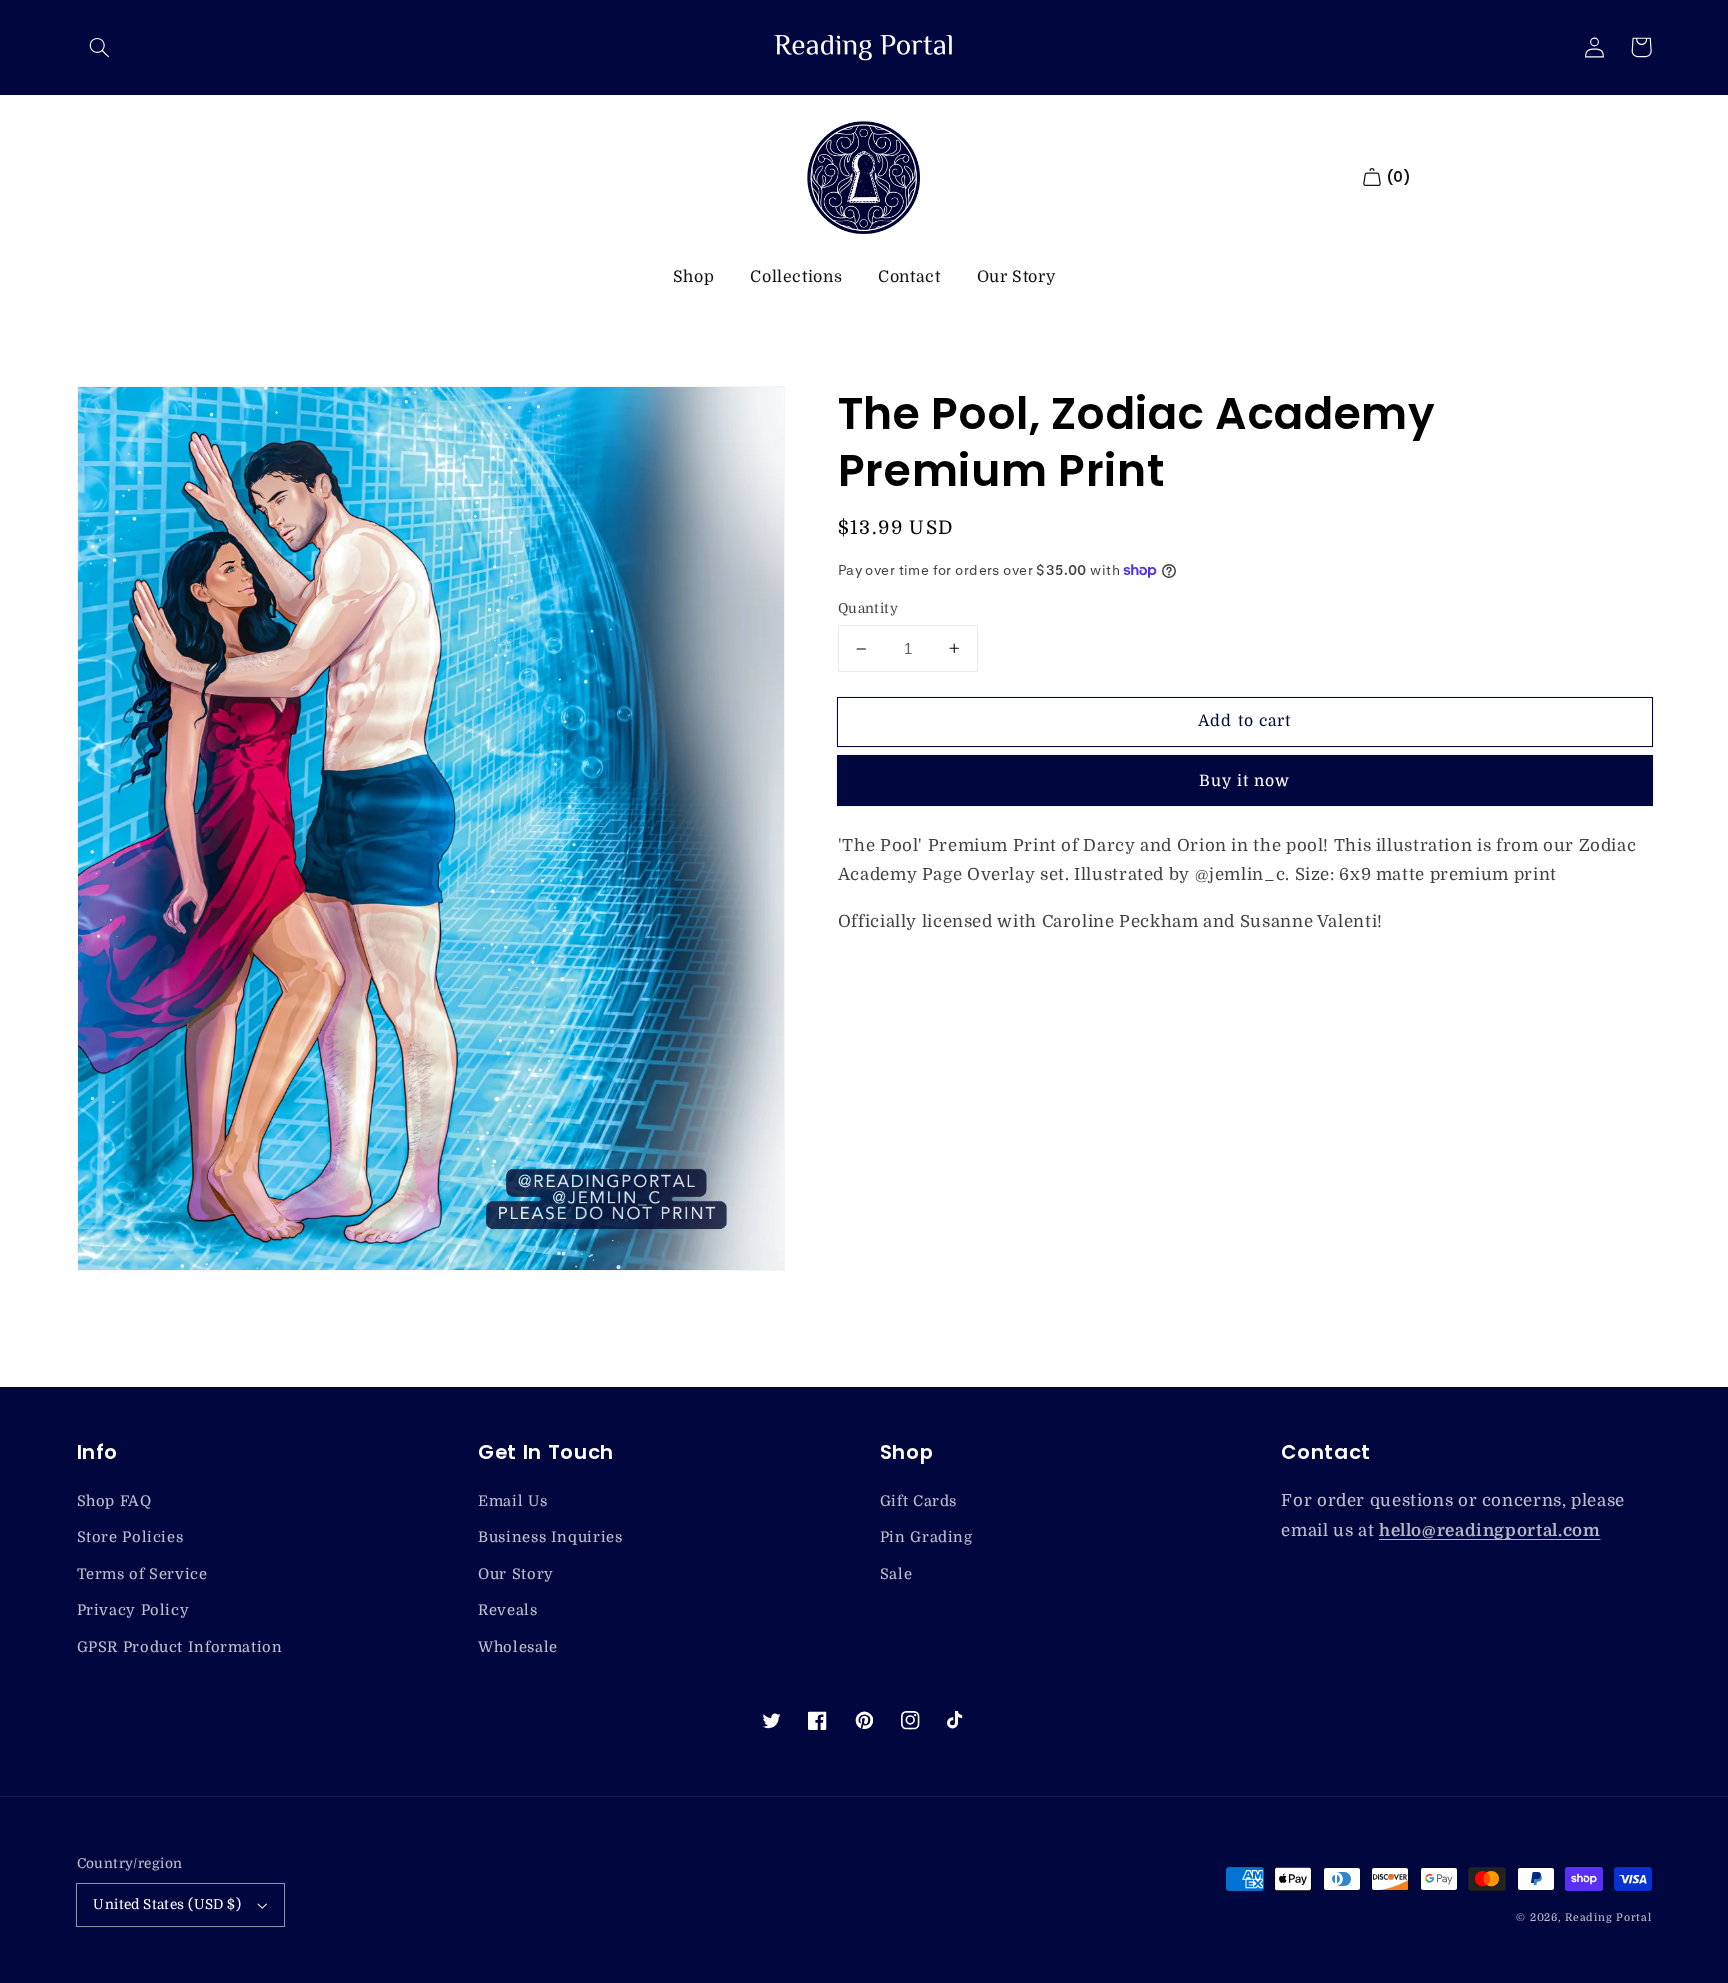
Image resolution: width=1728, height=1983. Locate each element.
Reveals (507, 1610)
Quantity (868, 608)
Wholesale (518, 1647)
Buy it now (1245, 781)
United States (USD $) (167, 1904)
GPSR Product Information (180, 1647)
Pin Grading (926, 1537)
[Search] (100, 47)
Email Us (512, 1501)
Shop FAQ (114, 1501)
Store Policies (130, 1537)
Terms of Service (142, 1574)
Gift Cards (918, 1501)
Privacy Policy (133, 1610)
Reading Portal (1608, 1918)
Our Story (1016, 277)
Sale (896, 1574)
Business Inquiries (550, 1537)
